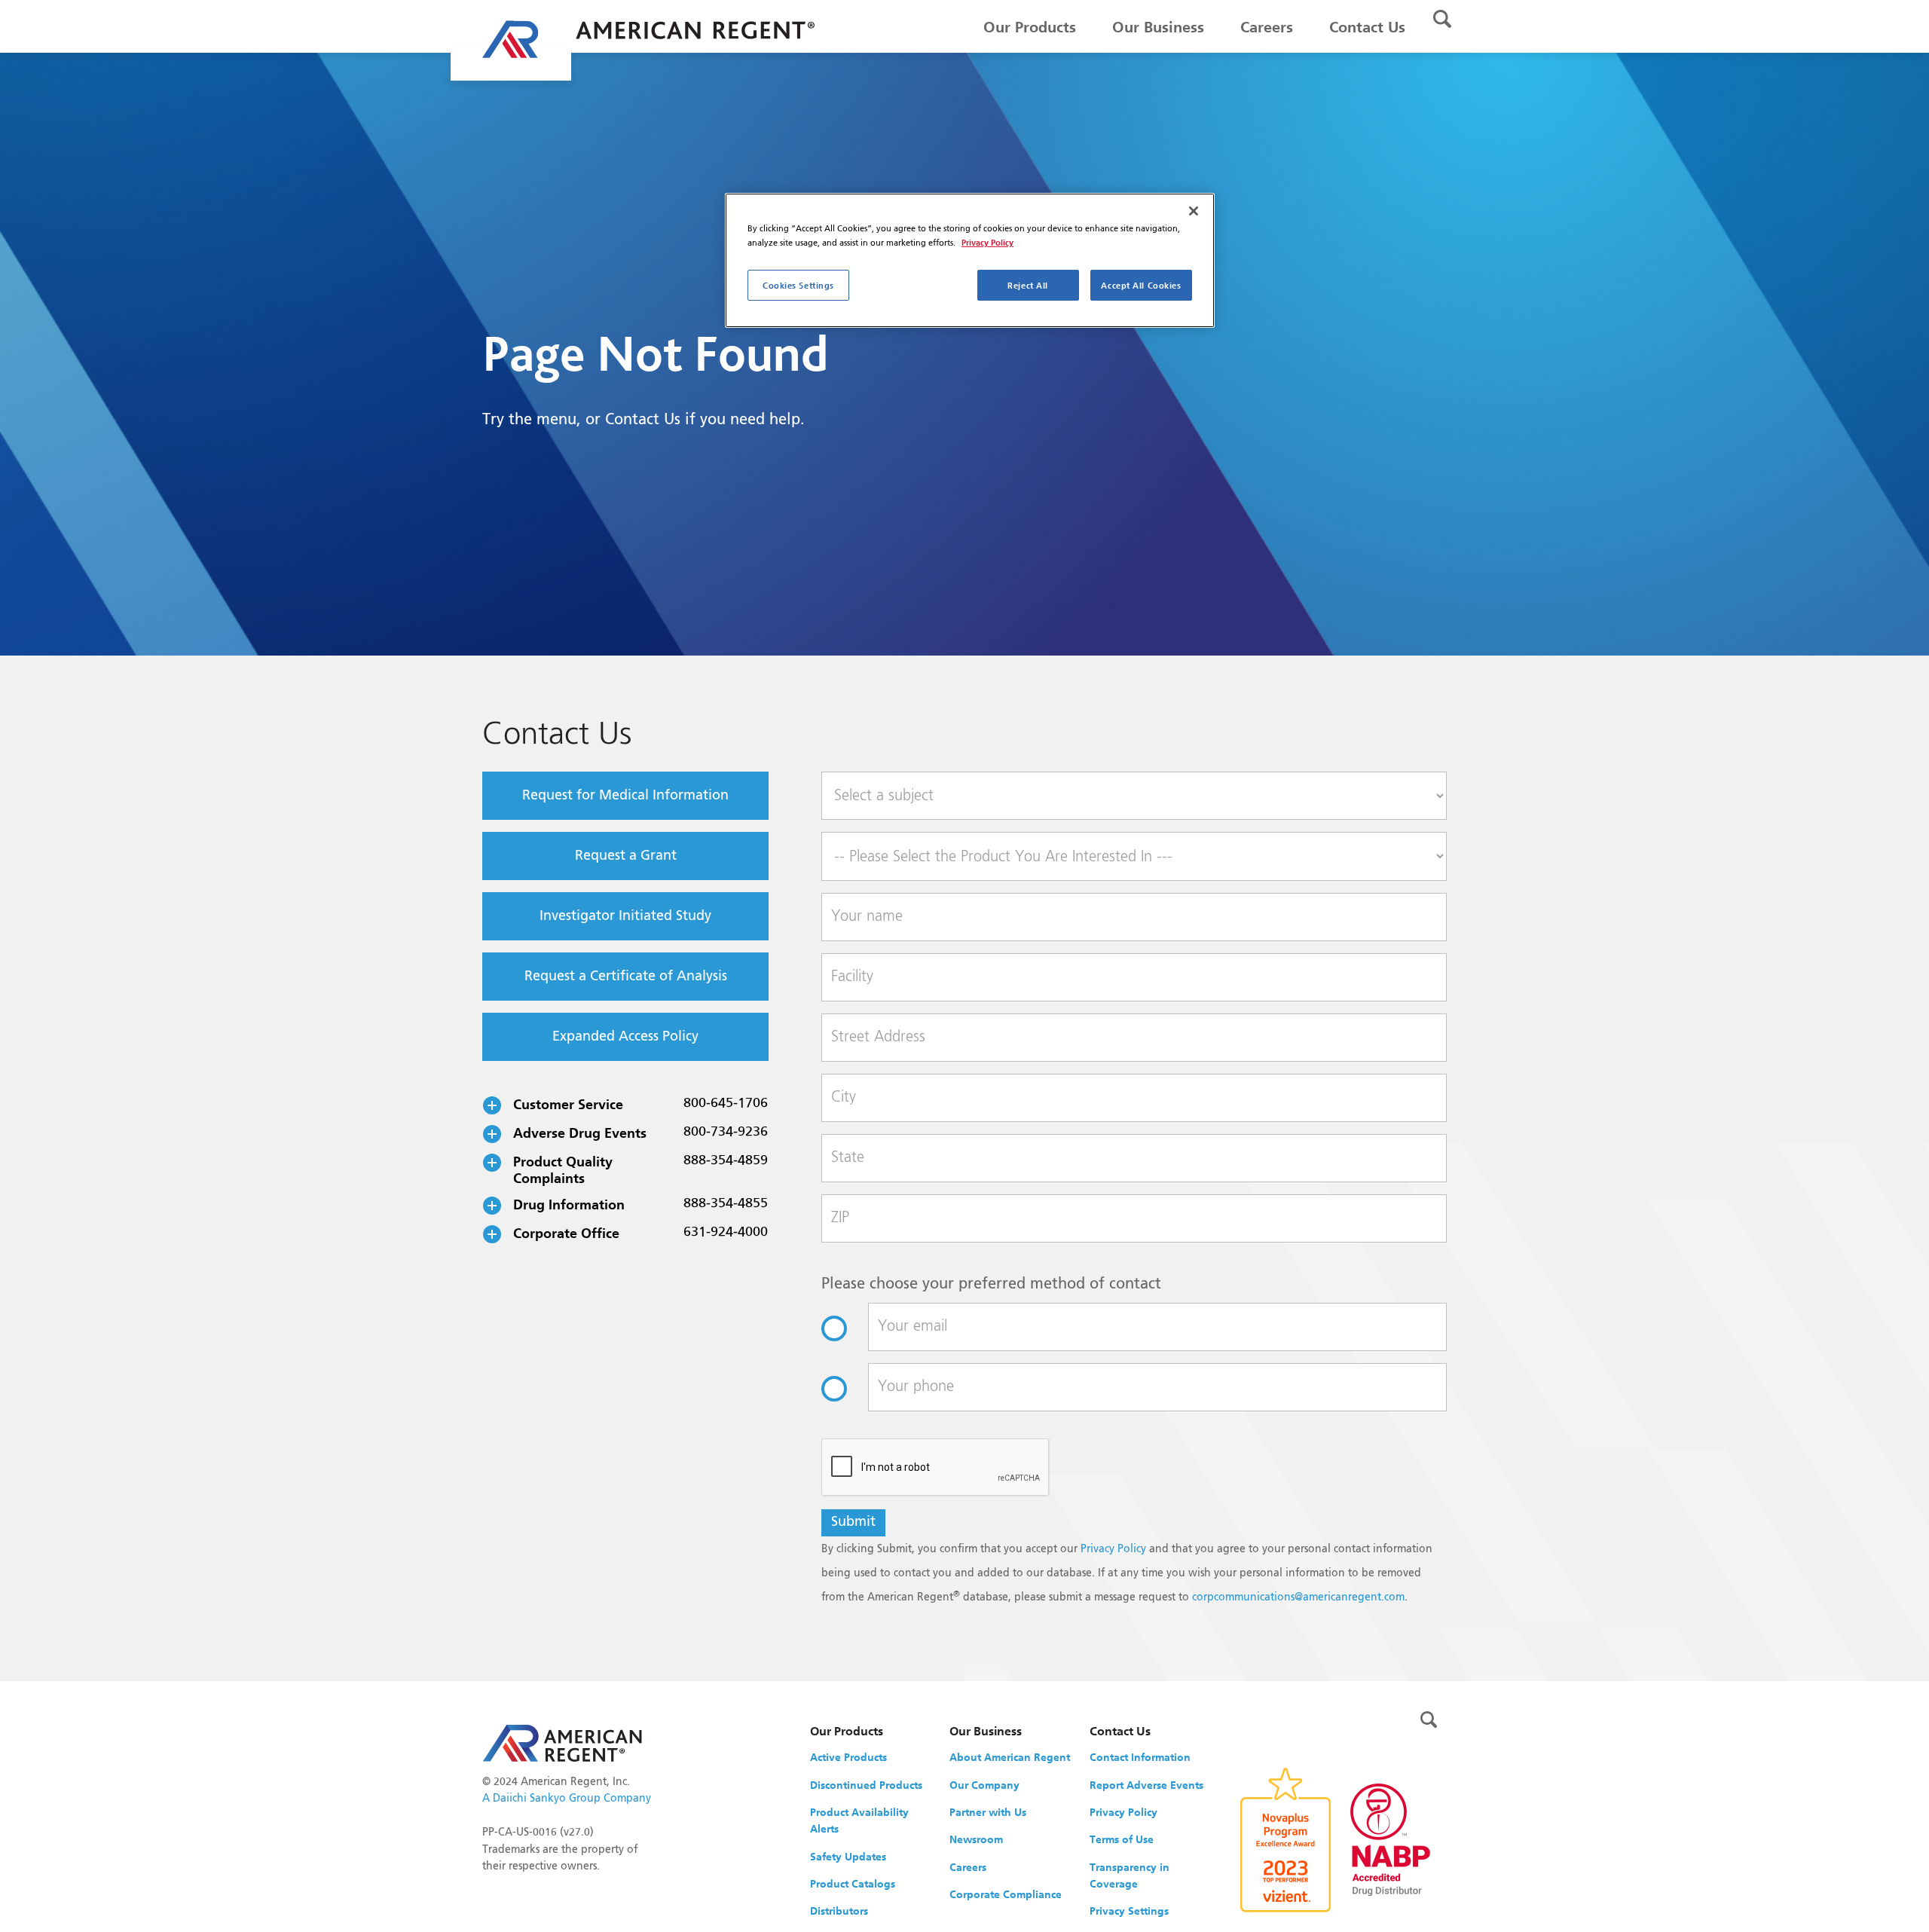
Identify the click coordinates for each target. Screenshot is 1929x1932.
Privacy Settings (1129, 1911)
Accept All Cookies (1141, 285)
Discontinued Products (866, 1785)
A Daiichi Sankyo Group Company (567, 1799)
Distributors (839, 1911)
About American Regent (1010, 1757)
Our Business (1158, 27)
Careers (1267, 27)
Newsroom (976, 1839)
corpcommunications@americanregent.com (1298, 1597)
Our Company (984, 1785)
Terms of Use (1122, 1839)
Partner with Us (988, 1812)
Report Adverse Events (1146, 1785)
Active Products (848, 1757)
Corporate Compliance (1006, 1894)
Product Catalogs (853, 1884)
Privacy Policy (1113, 1549)
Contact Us (1367, 27)
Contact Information (1140, 1757)
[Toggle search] (1442, 19)
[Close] (1194, 211)
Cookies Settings (798, 285)
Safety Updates (848, 1857)
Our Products (1030, 27)
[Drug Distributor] (1390, 1839)
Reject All (1028, 285)
